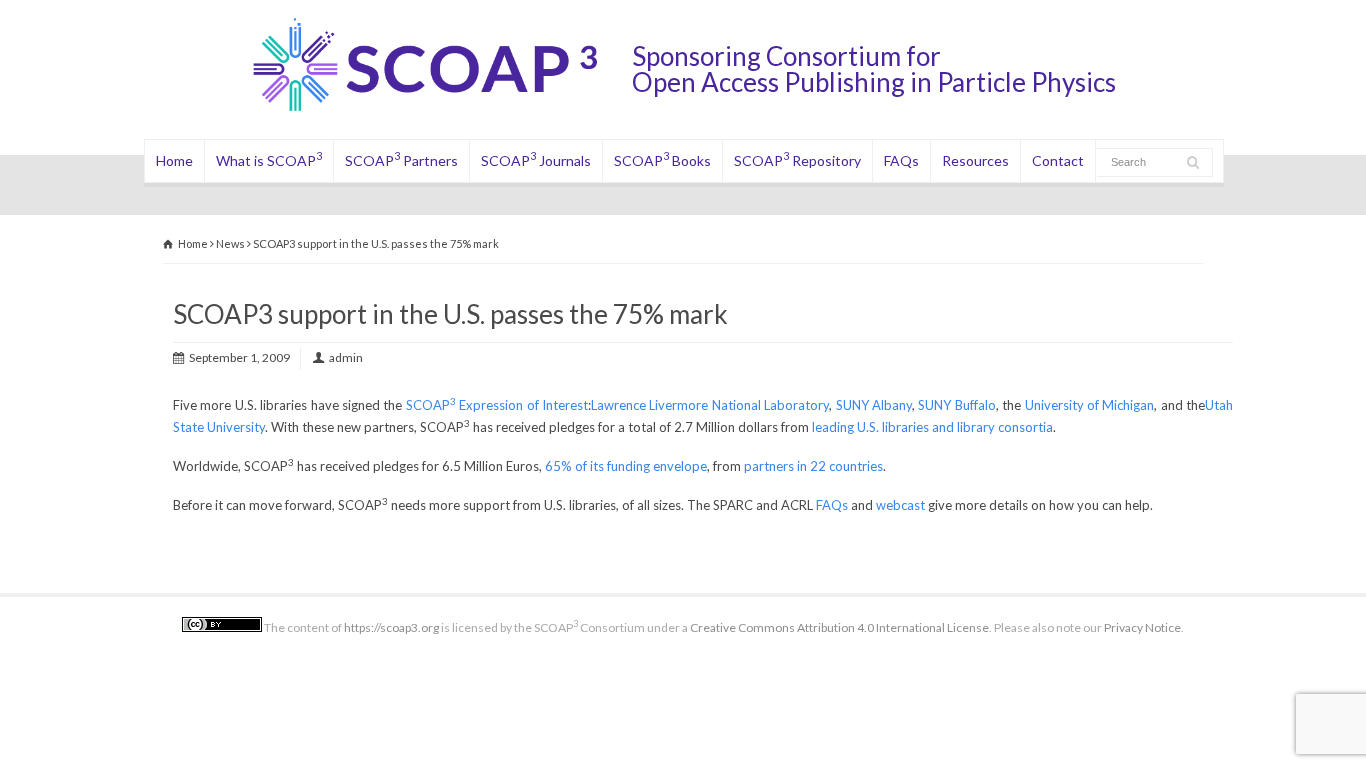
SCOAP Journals (536, 159)
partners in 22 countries (813, 466)
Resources (975, 160)
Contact (1058, 160)
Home (174, 160)
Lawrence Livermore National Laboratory (710, 405)
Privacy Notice (1142, 627)
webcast (900, 505)
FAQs (901, 160)
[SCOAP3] (440, 111)
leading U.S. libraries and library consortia (932, 427)
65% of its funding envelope (626, 466)
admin (346, 357)
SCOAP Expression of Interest (497, 405)
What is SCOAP (269, 159)
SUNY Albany (874, 405)
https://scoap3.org (391, 627)
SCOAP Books (662, 159)
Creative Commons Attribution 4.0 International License (839, 627)
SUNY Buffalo (956, 405)
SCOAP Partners (401, 159)
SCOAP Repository (797, 159)
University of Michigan (1090, 405)
